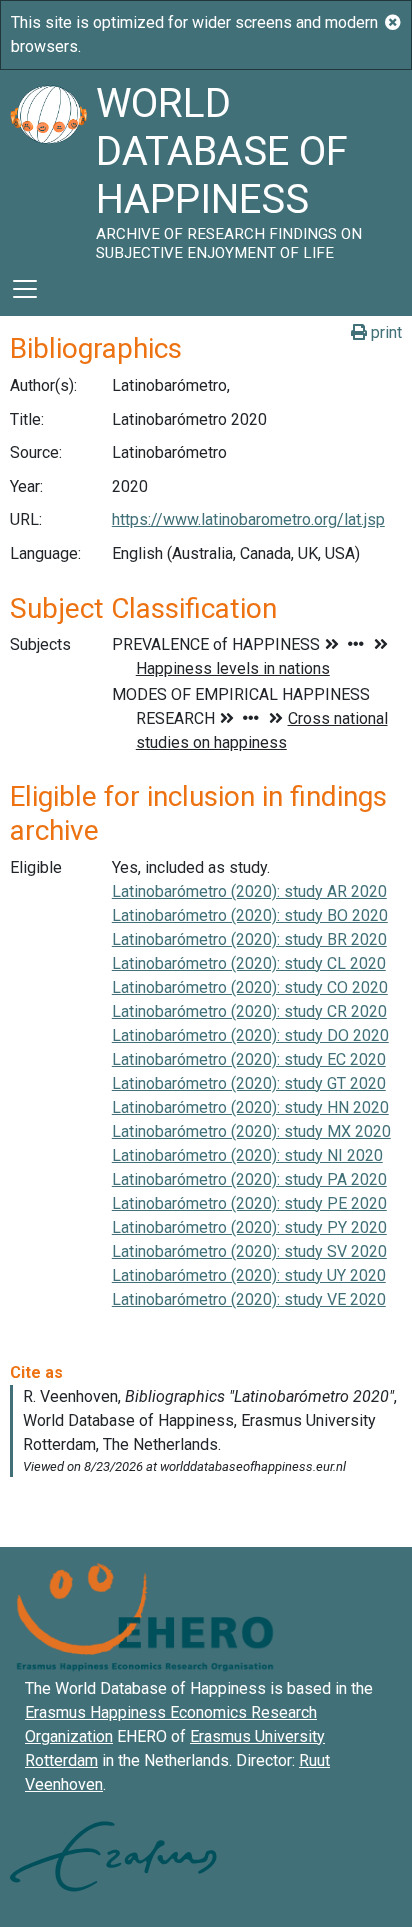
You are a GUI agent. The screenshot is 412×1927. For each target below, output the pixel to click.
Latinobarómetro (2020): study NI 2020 (247, 1155)
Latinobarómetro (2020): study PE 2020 (249, 1203)
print (384, 332)
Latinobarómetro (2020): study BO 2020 (250, 915)
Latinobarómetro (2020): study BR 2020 (249, 939)
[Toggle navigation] (25, 289)
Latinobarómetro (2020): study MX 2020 (251, 1131)
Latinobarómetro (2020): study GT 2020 (249, 1083)
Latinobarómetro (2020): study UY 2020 (249, 1275)
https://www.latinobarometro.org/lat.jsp (248, 519)
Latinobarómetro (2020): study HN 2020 (250, 1107)
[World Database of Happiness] (48, 166)
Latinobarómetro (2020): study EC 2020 (249, 1059)
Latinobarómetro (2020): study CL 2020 (249, 963)
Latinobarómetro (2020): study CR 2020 (249, 1011)
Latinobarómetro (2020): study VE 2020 (249, 1299)
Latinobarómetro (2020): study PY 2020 (249, 1227)
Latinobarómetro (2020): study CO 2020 (250, 987)
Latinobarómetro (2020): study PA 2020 (249, 1179)
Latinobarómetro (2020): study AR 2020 (249, 891)
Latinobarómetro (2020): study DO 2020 (250, 1035)
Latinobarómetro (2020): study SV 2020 (249, 1251)
